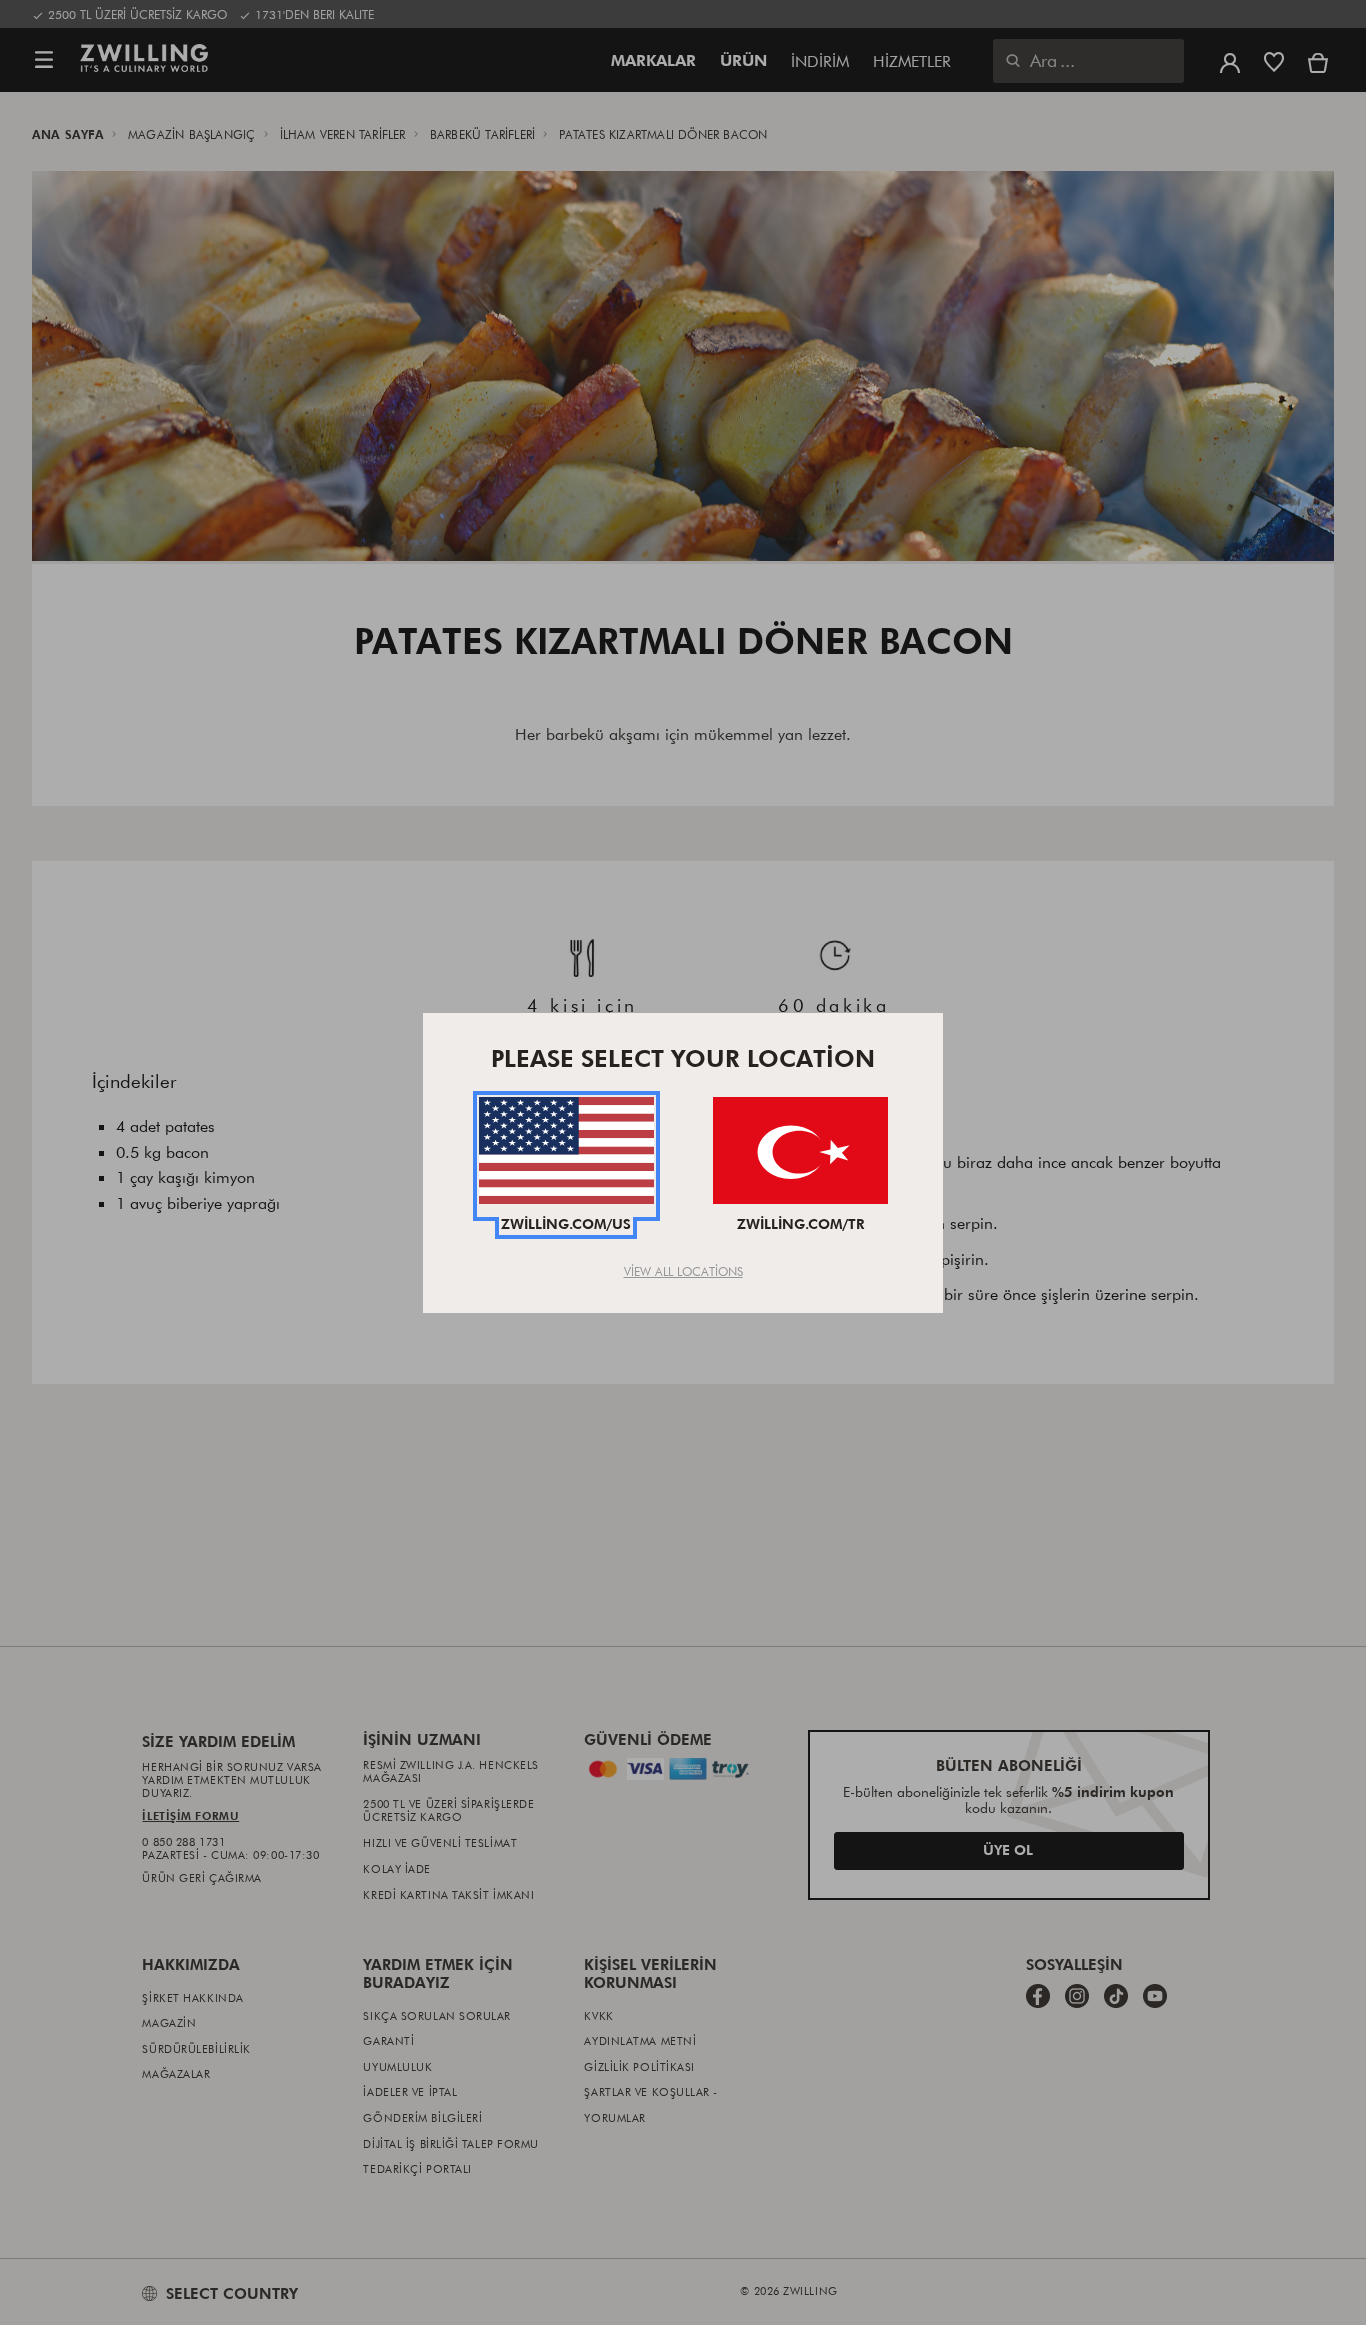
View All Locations (683, 1271)
